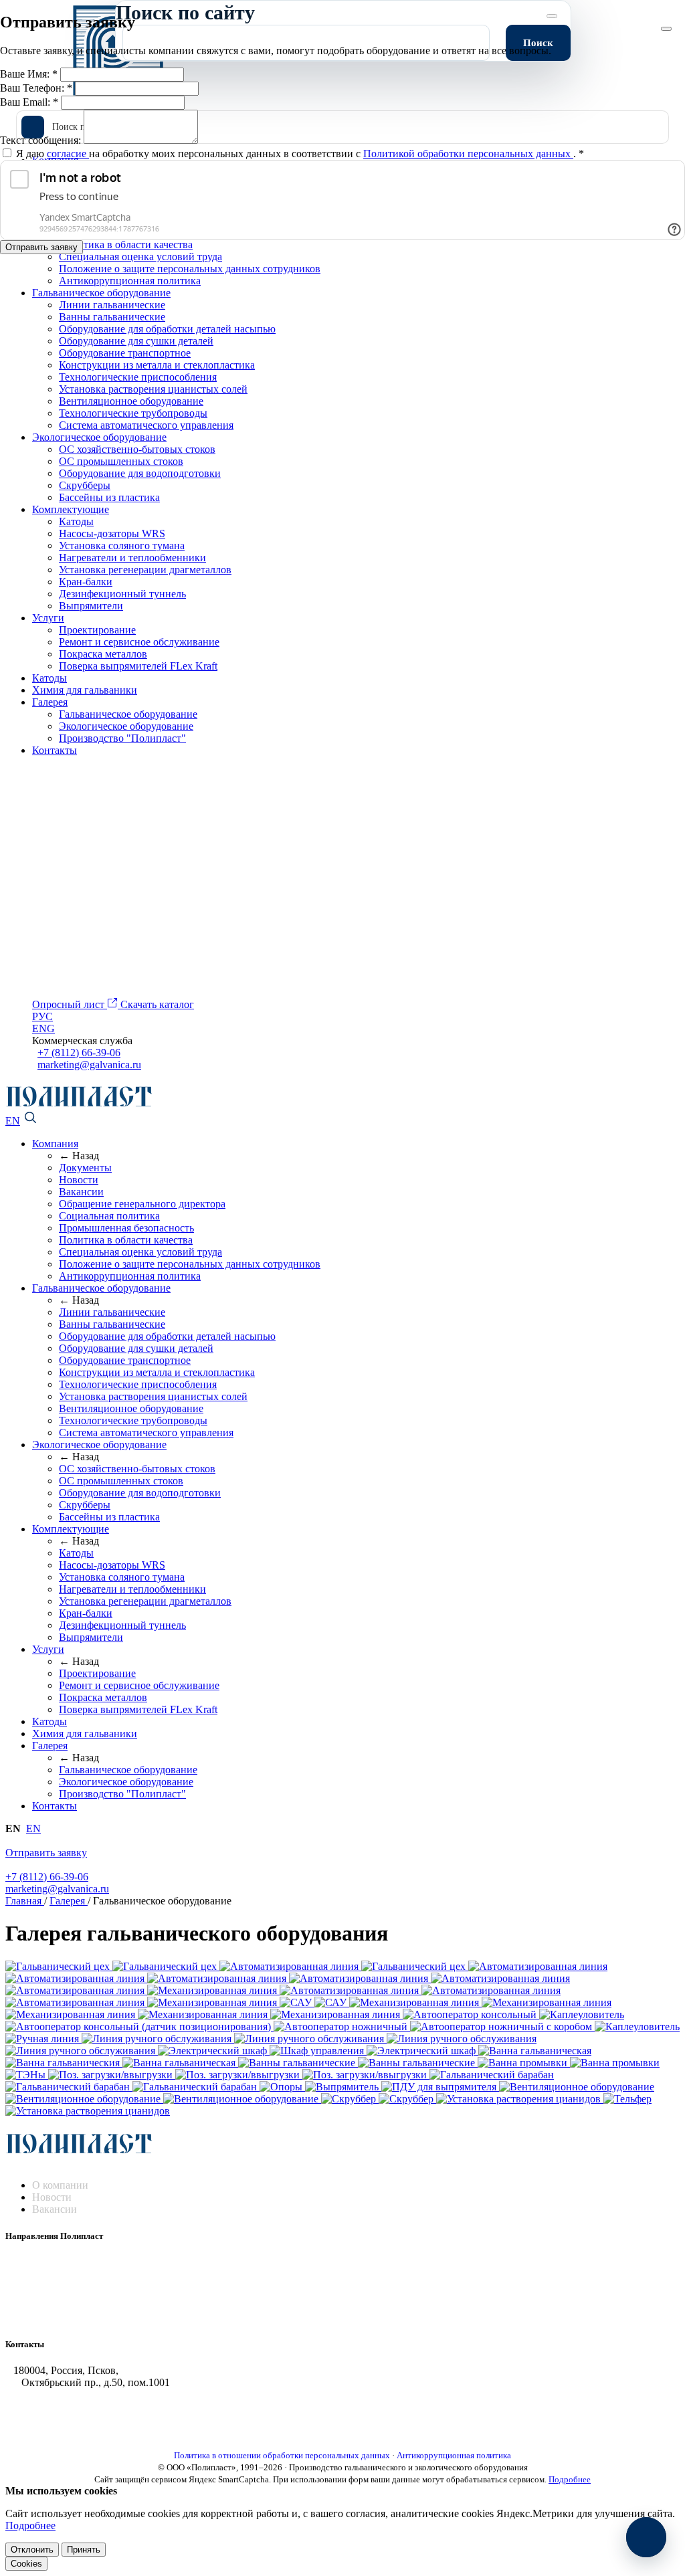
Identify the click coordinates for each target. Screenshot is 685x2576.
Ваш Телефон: (36, 88)
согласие (68, 154)
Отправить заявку (41, 247)
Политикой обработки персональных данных (468, 154)
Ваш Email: (29, 102)
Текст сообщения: (42, 140)
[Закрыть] (666, 29)
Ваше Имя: (29, 74)
